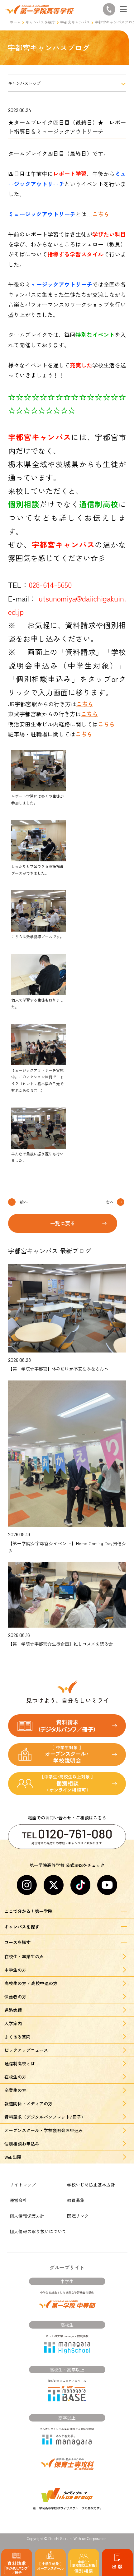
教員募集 (76, 2200)
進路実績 (13, 2010)
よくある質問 (17, 2037)
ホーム (15, 22)
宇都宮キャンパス (75, 22)
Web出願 (13, 2157)
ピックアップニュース (26, 2050)
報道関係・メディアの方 (28, 2104)
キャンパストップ (24, 83)
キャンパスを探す (41, 22)
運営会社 (18, 2200)
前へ (24, 1202)
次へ (110, 1202)
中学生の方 (15, 1970)
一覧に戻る (63, 1223)
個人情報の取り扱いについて (38, 2231)
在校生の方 (15, 2077)
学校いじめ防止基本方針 (91, 2185)
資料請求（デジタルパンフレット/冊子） (45, 2117)
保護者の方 (15, 1997)
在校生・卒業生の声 (24, 1956)
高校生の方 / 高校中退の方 (31, 1983)
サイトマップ (23, 2185)
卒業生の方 (15, 2090)
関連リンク (78, 2216)
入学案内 (13, 2023)
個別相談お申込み (22, 2144)
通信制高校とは (20, 2063)
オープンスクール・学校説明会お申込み (44, 2130)
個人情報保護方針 (27, 2216)
